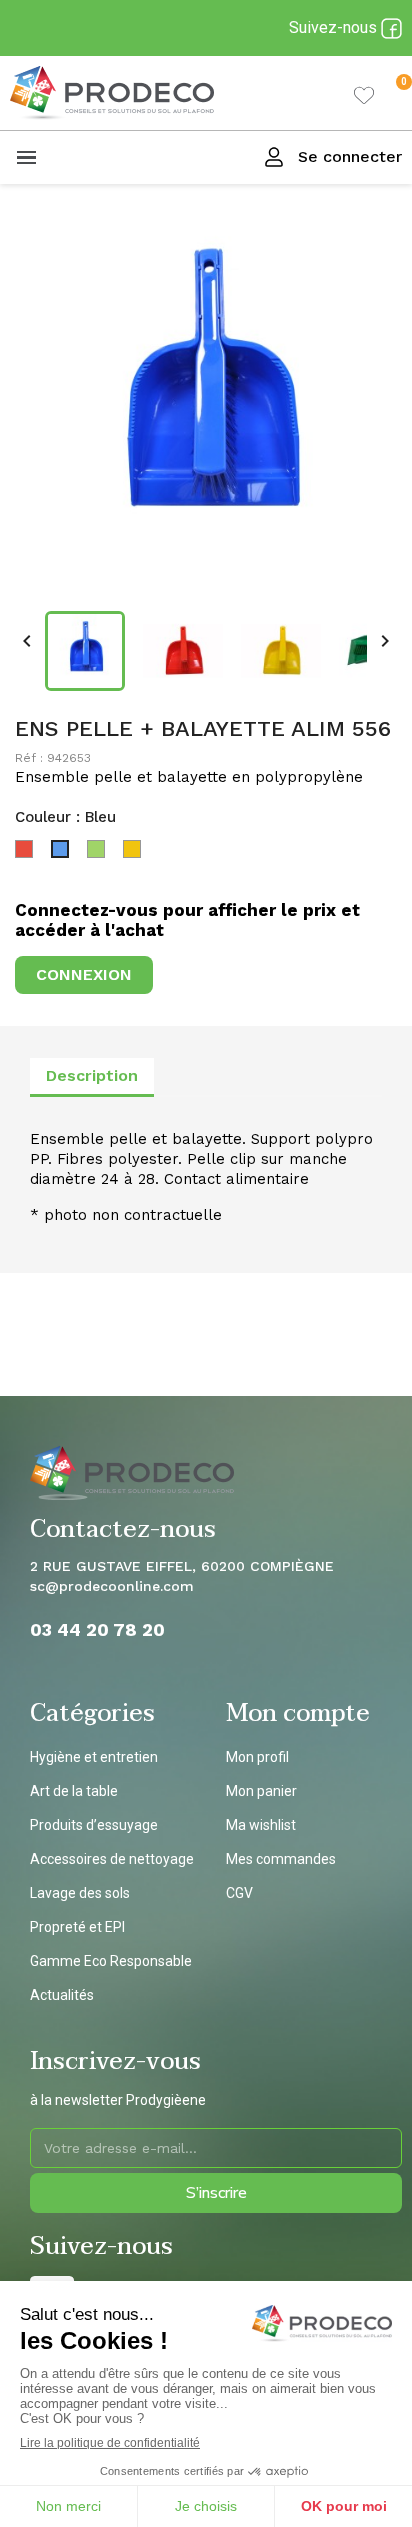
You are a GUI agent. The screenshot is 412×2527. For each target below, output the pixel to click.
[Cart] (388, 93)
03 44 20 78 (86, 1629)
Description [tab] (92, 1075)
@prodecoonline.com (119, 1586)
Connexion (84, 974)
